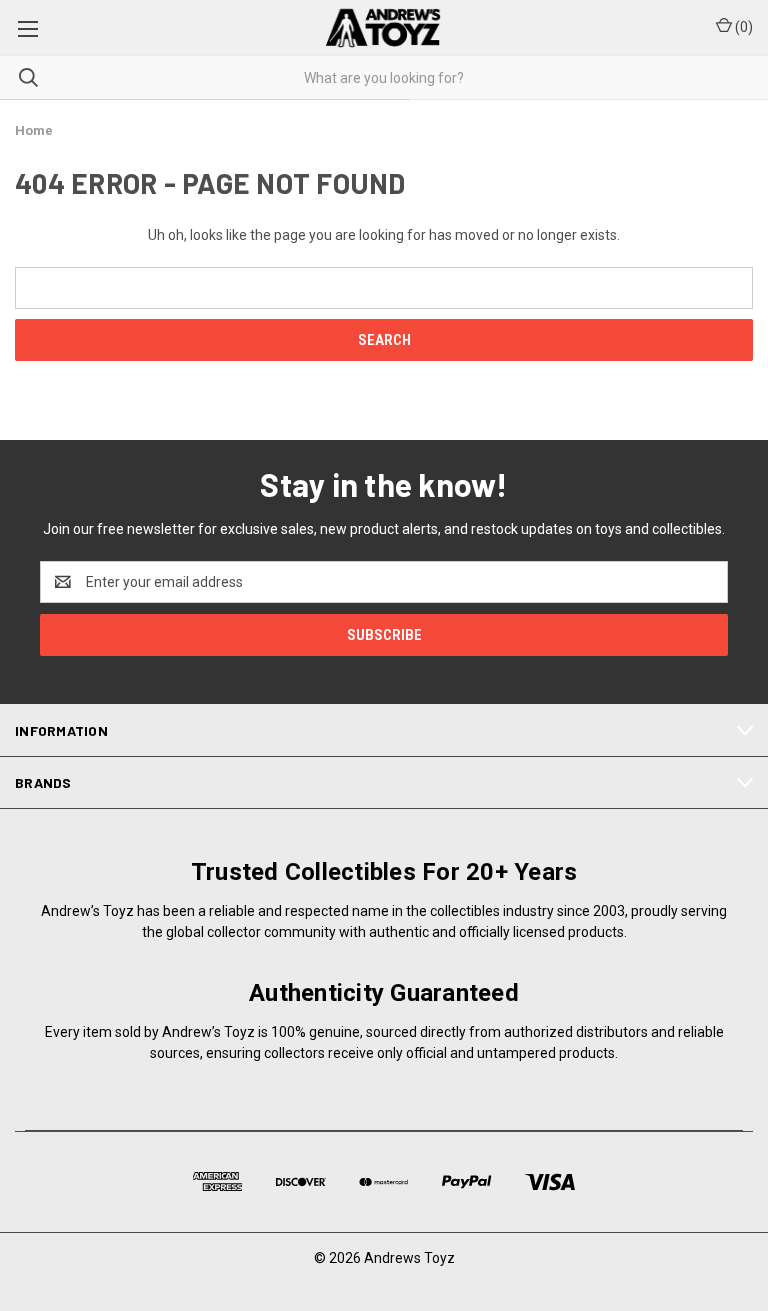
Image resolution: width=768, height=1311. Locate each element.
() (742, 27)
